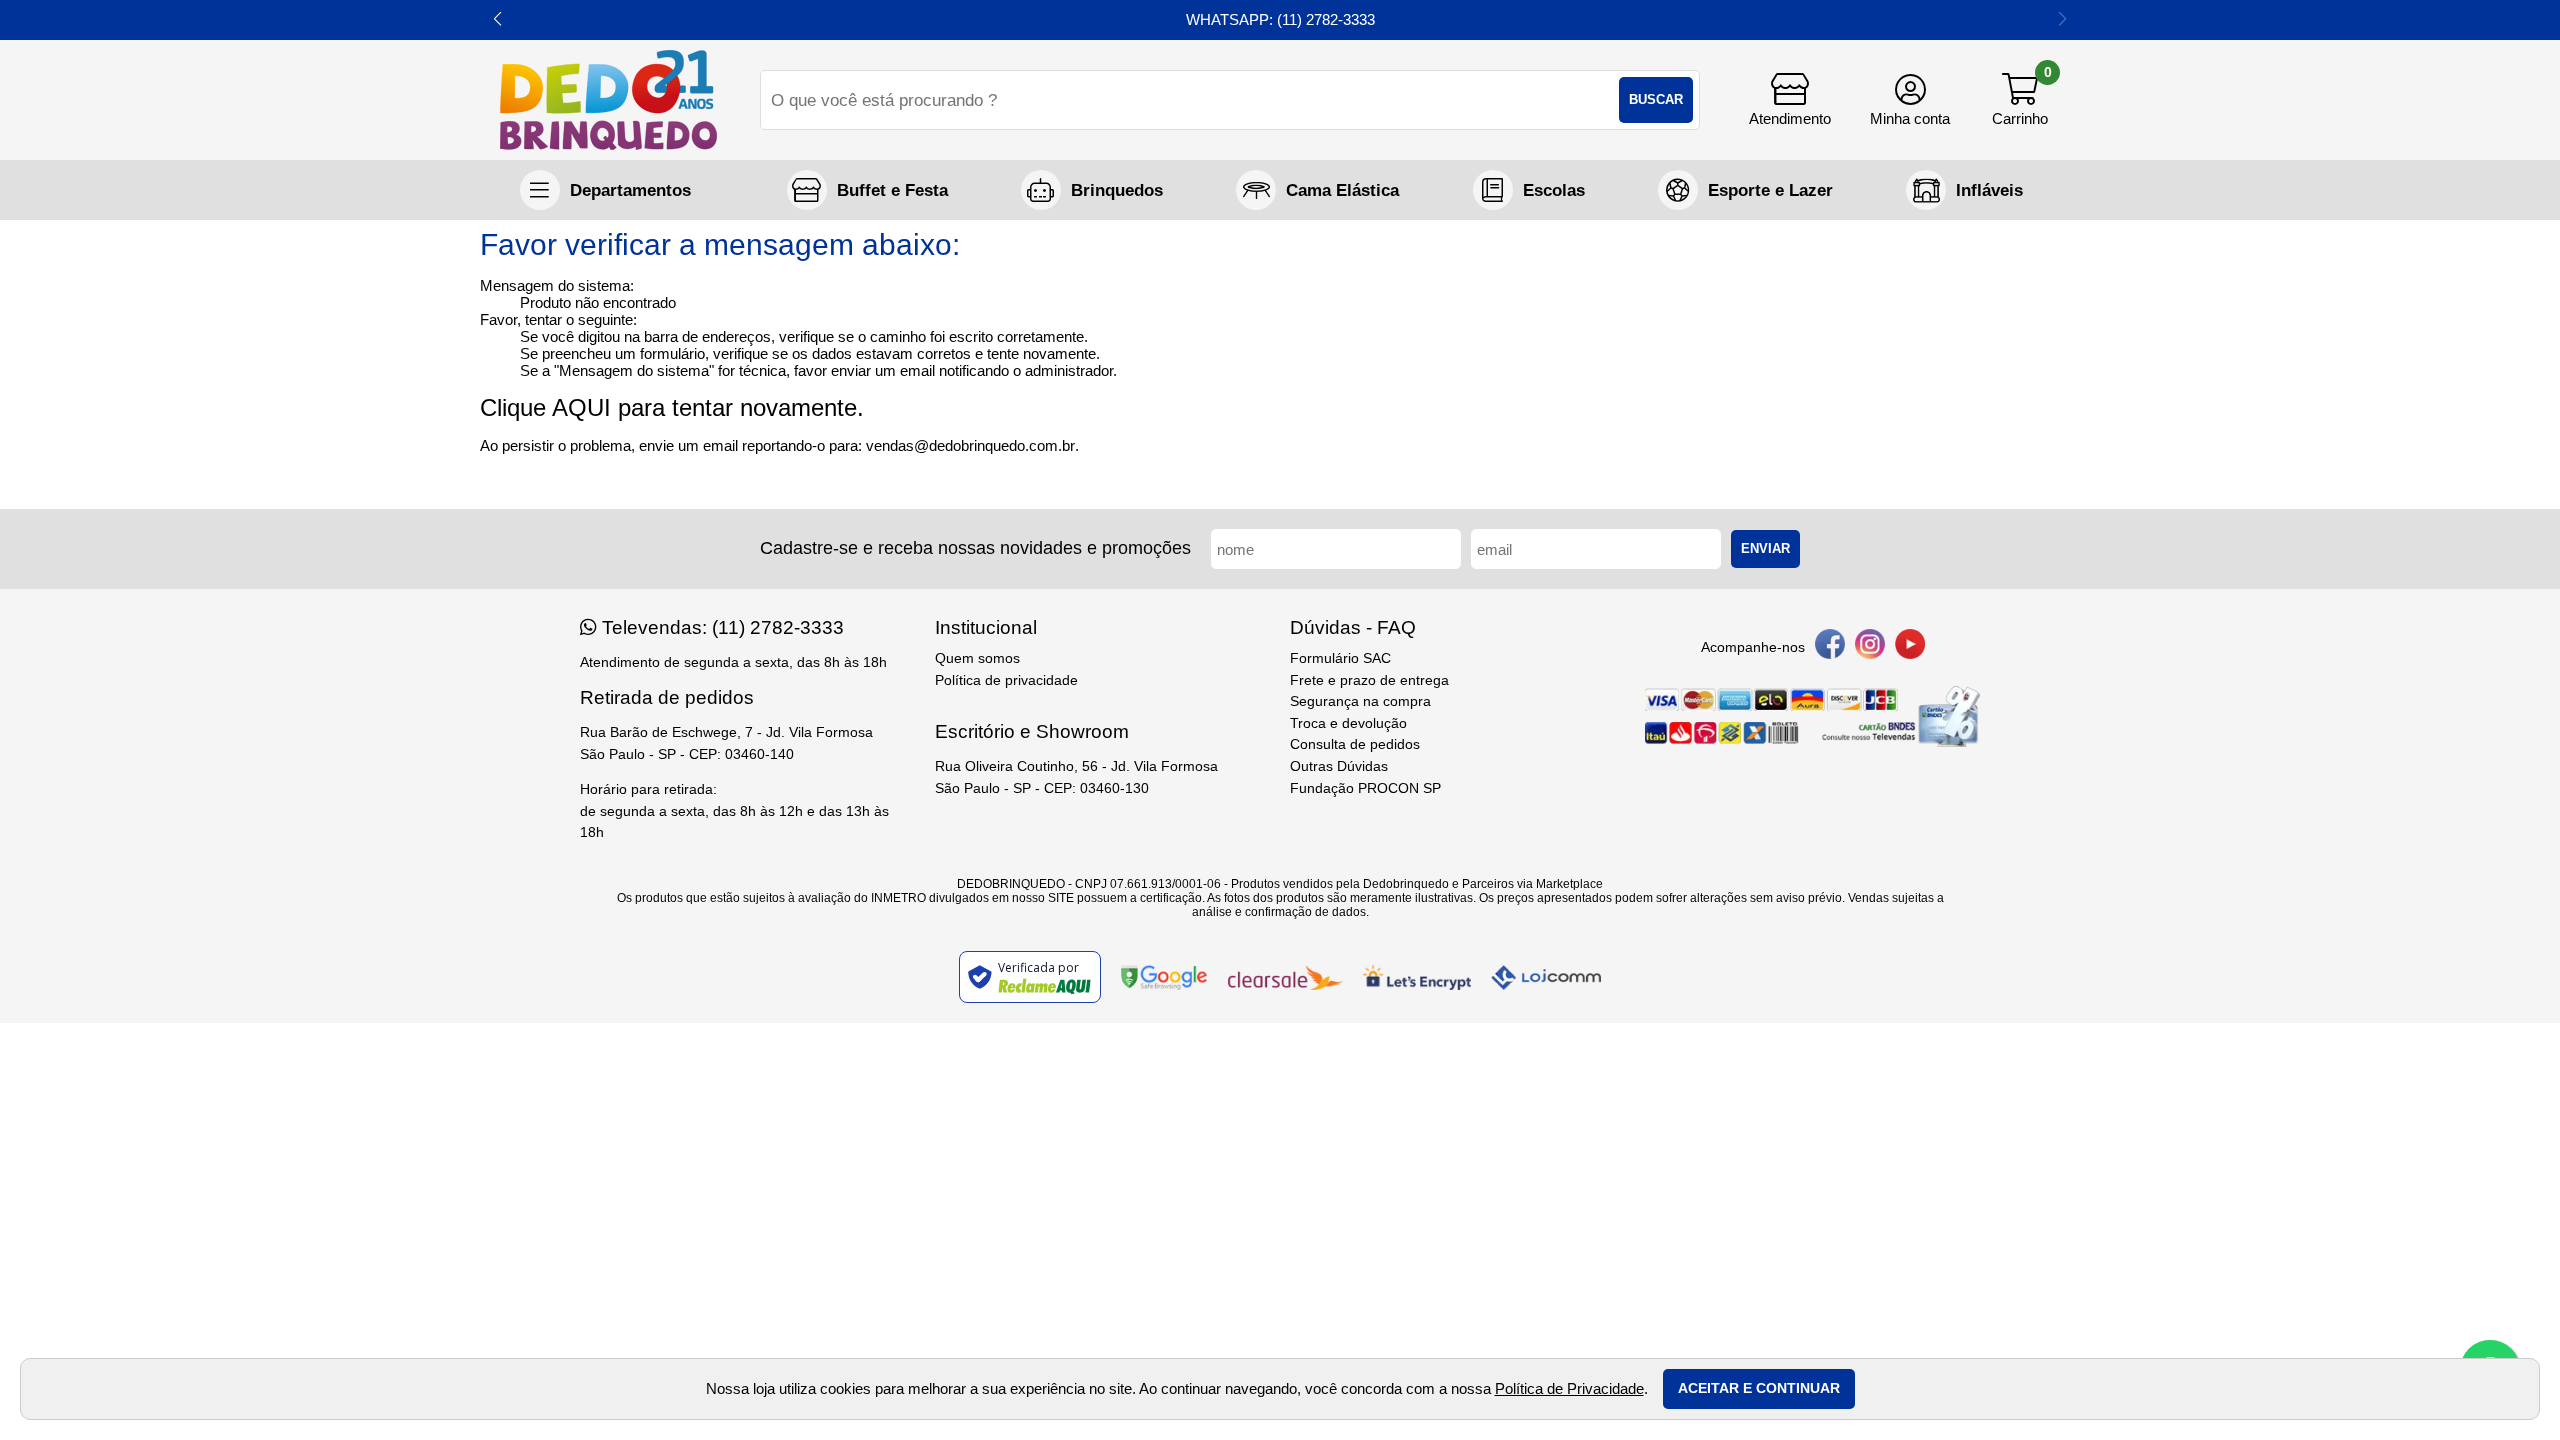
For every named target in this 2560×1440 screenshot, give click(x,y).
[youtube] (1910, 647)
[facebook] (1830, 647)
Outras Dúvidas (1339, 766)
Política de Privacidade (1569, 1388)
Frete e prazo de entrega (1369, 680)
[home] (608, 100)
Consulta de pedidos (1355, 744)
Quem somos (977, 658)
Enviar (1765, 548)
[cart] (2020, 100)
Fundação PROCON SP (1365, 788)
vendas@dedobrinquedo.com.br (970, 445)
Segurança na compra (1360, 701)
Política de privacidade (1006, 680)
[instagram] (1870, 647)
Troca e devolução (1348, 723)
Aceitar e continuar (1759, 1388)
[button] (497, 20)
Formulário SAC (1340, 658)
